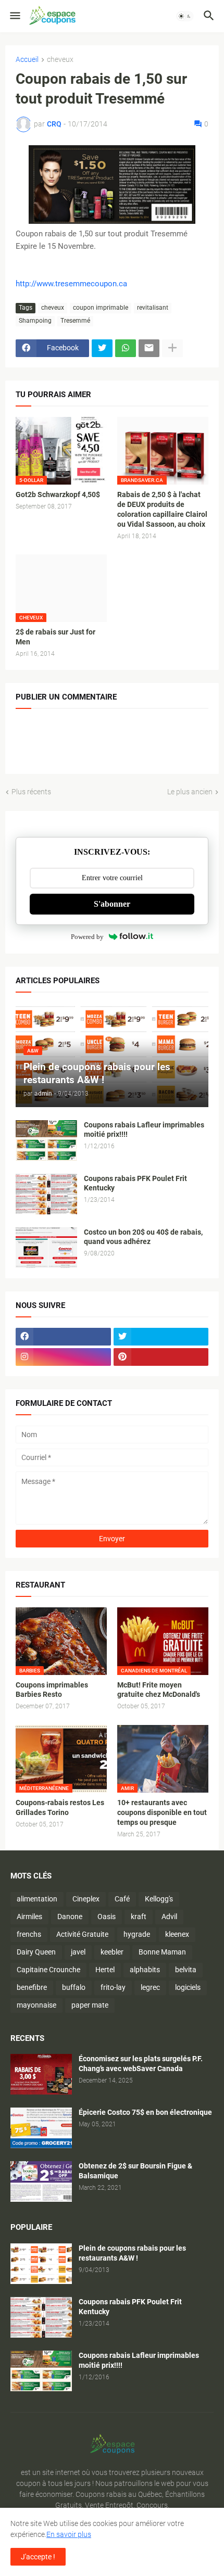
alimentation (37, 1899)
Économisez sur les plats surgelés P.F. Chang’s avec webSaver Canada (141, 2064)
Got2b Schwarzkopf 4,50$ (58, 494)
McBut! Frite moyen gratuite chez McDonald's (159, 1690)
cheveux (60, 60)
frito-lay (113, 1987)
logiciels (188, 1987)
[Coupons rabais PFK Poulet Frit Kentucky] (46, 1194)
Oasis (107, 1917)
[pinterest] (161, 1357)
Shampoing (35, 321)
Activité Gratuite (82, 1934)
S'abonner (112, 904)
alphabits (145, 1970)
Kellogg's (159, 1899)
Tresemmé (75, 321)
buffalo (74, 1987)
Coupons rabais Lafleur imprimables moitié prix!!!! (144, 1130)
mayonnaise (36, 2005)
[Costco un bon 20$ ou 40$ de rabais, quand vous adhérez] (46, 1248)
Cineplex (86, 1899)
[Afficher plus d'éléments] (172, 348)
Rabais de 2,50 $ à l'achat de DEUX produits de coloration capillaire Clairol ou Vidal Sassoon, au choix (162, 509)
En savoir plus (69, 2534)
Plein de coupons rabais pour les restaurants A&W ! (132, 2253)
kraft (139, 1917)
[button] (14, 16)
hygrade (137, 1934)
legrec (150, 1987)
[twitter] (161, 1337)
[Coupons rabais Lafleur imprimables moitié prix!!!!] (46, 1140)
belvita (186, 1970)
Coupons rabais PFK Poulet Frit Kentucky (135, 1183)
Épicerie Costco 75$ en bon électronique (145, 2112)
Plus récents (31, 792)
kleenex (177, 1934)
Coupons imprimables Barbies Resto (52, 1690)
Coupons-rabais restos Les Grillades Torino (60, 1807)
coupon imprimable (101, 308)
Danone (70, 1917)
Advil (169, 1917)
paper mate (90, 2005)
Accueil (27, 60)
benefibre (32, 1987)
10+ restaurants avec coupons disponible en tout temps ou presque (162, 1812)
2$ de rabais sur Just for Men (55, 637)
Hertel (105, 1970)
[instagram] (63, 1357)
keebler (112, 1952)
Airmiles (29, 1917)
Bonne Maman (162, 1952)
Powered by (87, 937)
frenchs (29, 1934)
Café (122, 1899)
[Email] (149, 348)
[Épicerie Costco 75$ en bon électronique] (41, 2128)
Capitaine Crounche (48, 1970)
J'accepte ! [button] (38, 2557)
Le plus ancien (190, 792)
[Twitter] (102, 348)
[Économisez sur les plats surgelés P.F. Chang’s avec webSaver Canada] (41, 2074)
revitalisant (153, 308)
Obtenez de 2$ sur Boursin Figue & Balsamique (135, 2171)
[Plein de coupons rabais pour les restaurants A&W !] (41, 2264)
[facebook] (63, 1337)
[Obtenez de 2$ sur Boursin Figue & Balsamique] (41, 2181)
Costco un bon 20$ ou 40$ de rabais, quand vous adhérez (143, 1237)
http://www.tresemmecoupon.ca (71, 284)
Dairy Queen (36, 1952)
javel (78, 1952)
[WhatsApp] (126, 348)
